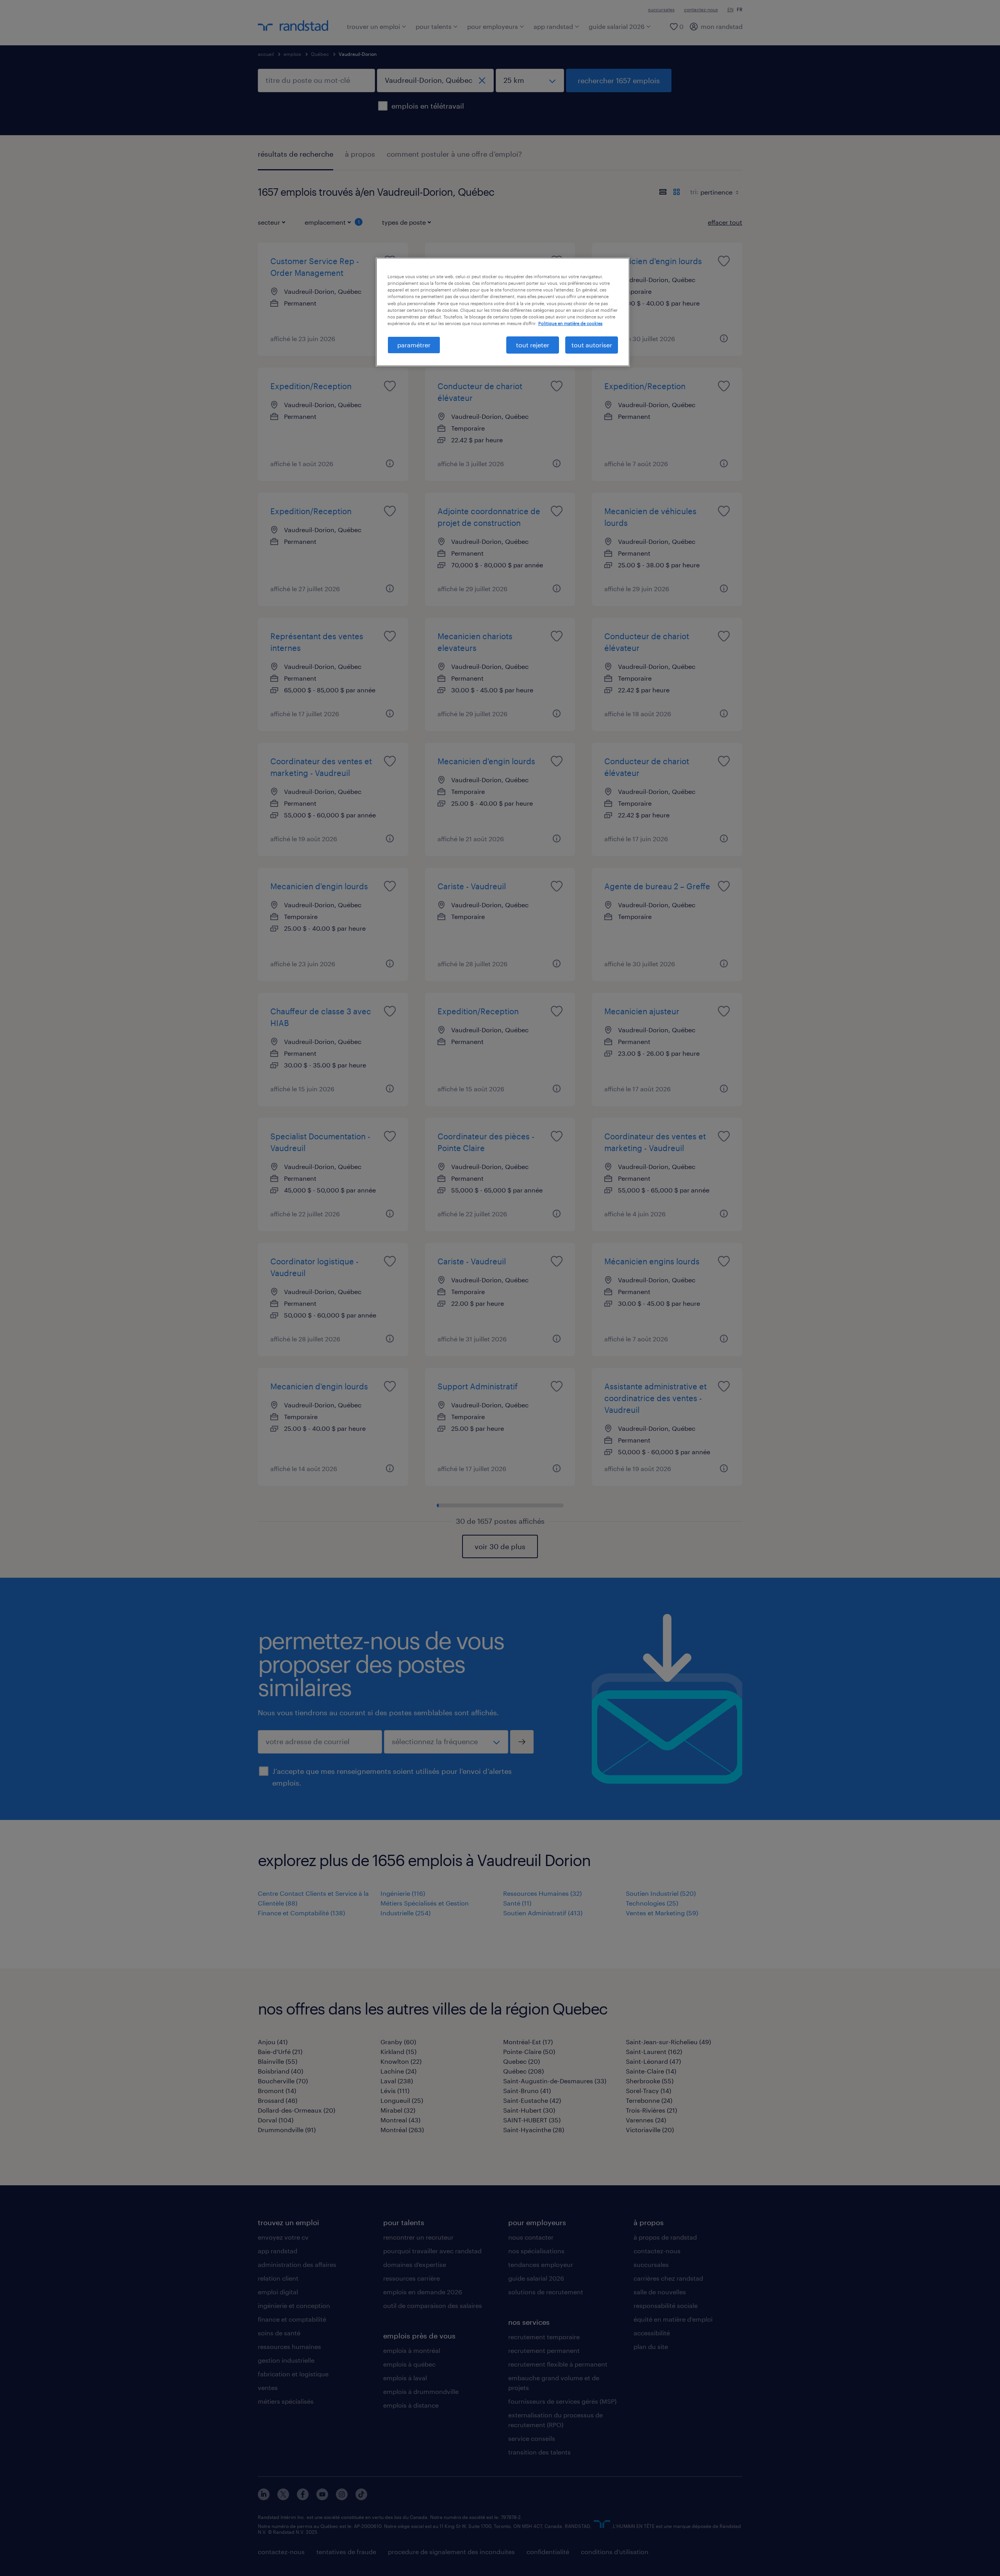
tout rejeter (533, 345)
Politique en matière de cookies (570, 323)
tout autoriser (592, 345)
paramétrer (414, 345)
